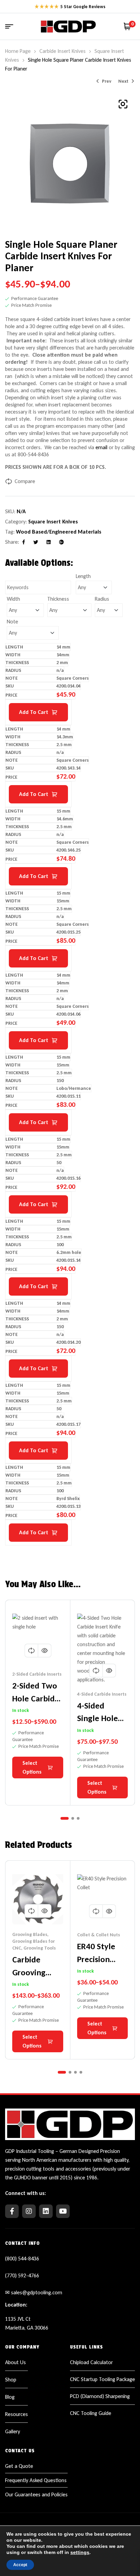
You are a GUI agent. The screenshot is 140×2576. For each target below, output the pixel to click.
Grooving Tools (40, 1948)
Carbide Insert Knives (63, 51)
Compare (25, 481)
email (101, 447)
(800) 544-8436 (22, 2259)
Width (13, 599)
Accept (20, 2565)
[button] (123, 104)
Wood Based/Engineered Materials (59, 532)
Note (12, 622)
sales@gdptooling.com (37, 2292)
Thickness (58, 599)
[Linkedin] (46, 2211)
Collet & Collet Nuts (99, 1935)
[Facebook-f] (12, 2211)
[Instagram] (29, 2211)
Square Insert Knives (53, 522)
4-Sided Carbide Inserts (102, 1694)
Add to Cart (34, 712)
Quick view (45, 1651)
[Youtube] (63, 2211)
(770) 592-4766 (22, 2275)
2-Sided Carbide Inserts (37, 1674)
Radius (102, 599)
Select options (32, 1767)
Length (83, 576)
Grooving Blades (30, 1934)
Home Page (18, 51)
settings (80, 2552)
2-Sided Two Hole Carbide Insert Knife (36, 1698)
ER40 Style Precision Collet (96, 1959)
